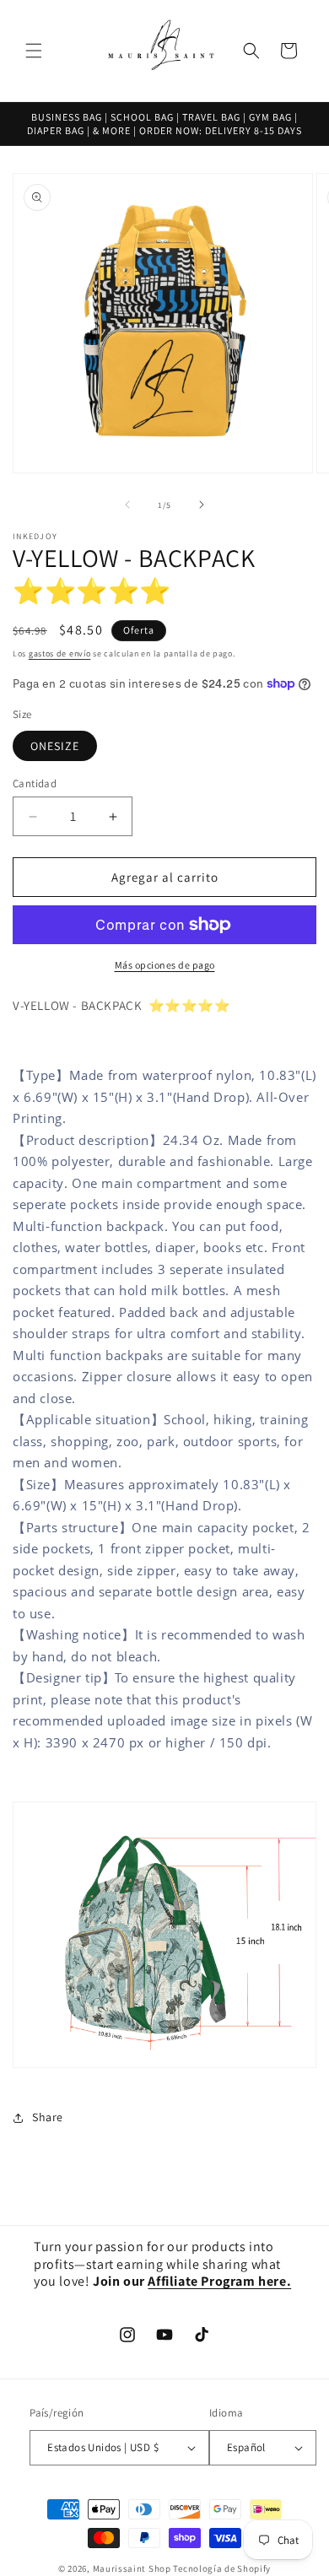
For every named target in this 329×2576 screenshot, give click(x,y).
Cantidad (35, 783)
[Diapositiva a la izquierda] (127, 505)
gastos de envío (60, 653)
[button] (34, 51)
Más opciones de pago (165, 965)
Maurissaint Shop (132, 2568)
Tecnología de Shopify (222, 2568)
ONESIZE (55, 746)
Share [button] (48, 2117)
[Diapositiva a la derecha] (202, 505)
